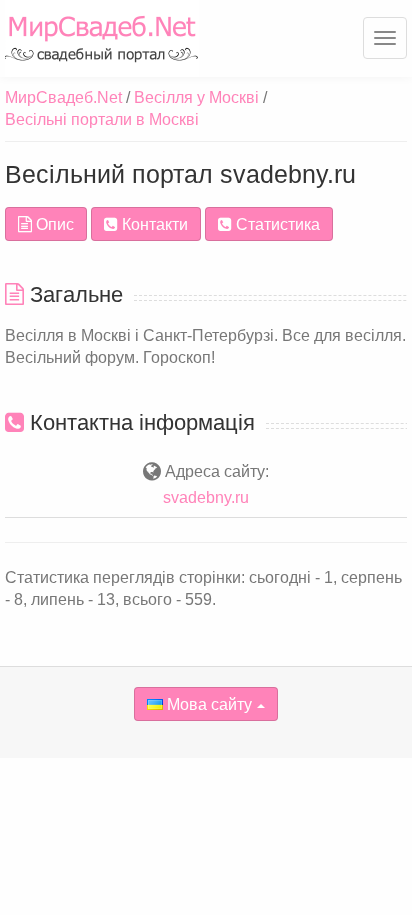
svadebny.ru (206, 497)
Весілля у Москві (196, 97)
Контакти (153, 224)
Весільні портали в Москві (102, 119)
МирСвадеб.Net (63, 97)
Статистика (276, 224)
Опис (53, 224)
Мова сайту (207, 704)
